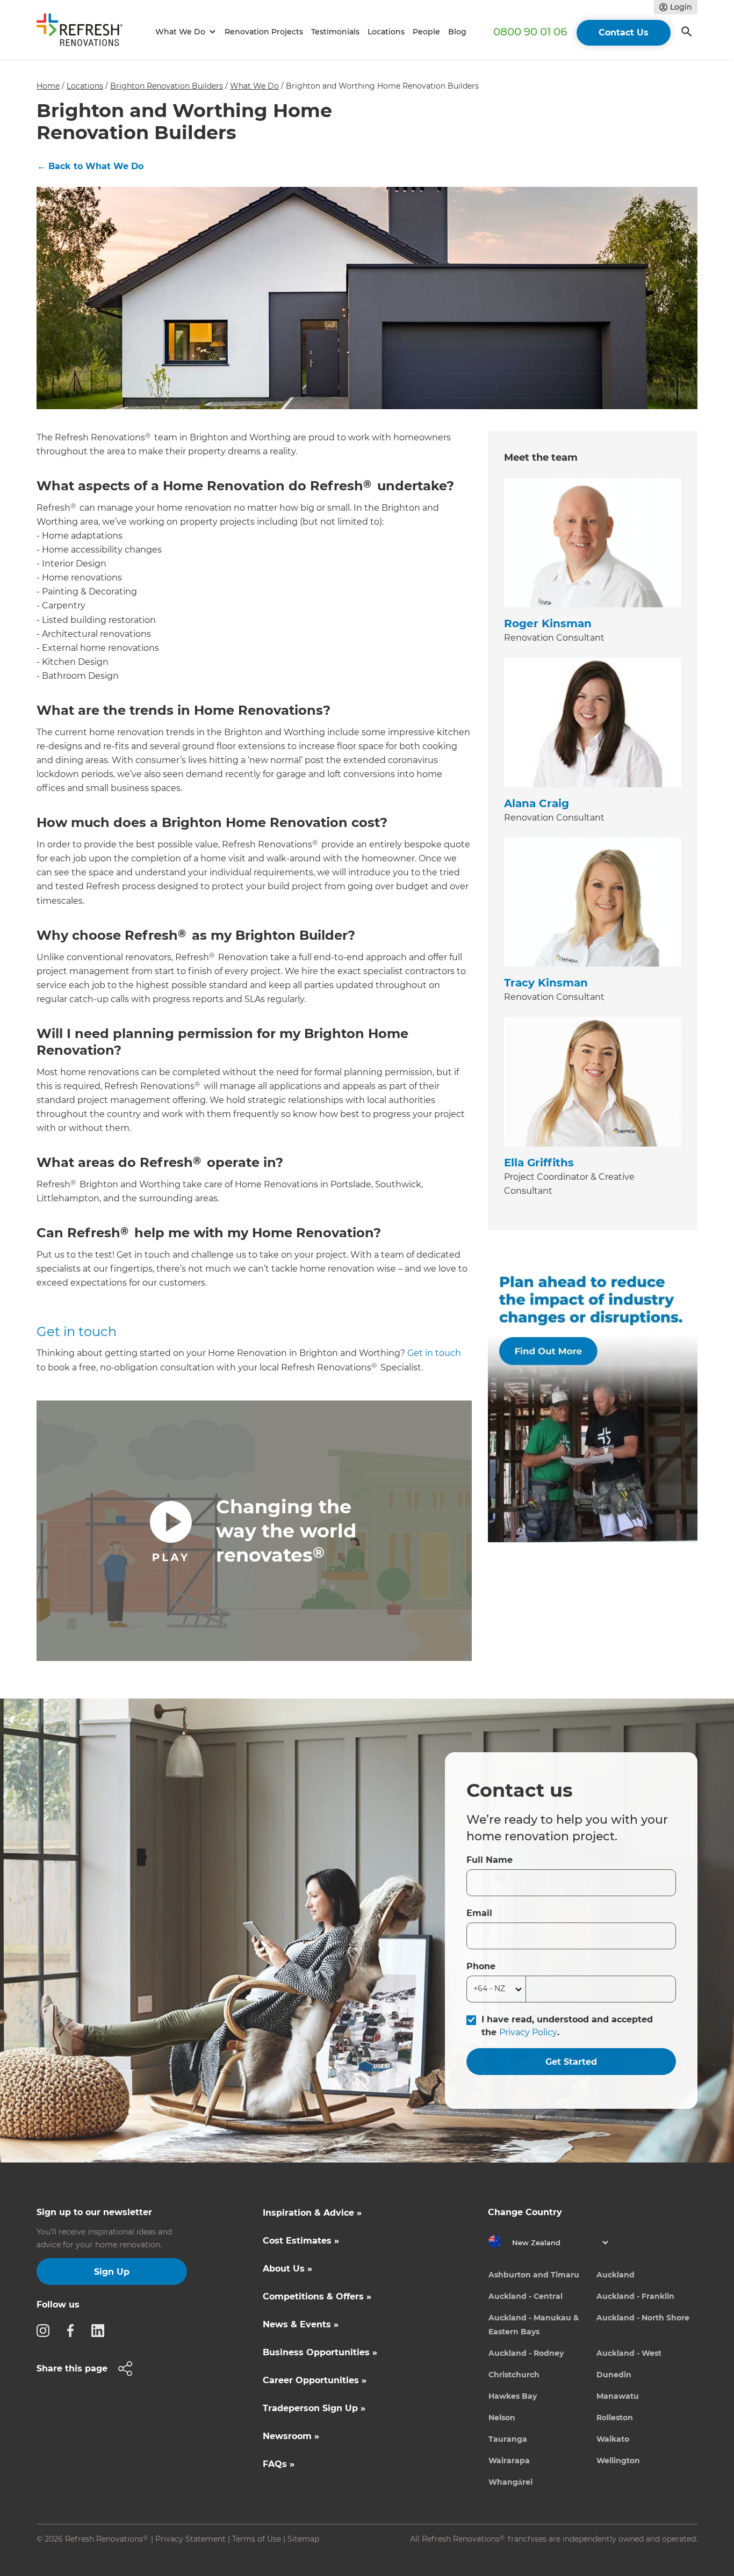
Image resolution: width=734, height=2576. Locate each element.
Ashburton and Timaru (534, 2275)
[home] (84, 32)
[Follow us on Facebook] (74, 2330)
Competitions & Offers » (317, 2296)
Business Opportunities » (320, 2352)
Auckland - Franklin (635, 2296)
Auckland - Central (526, 2296)
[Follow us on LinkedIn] (101, 2330)
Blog (457, 32)
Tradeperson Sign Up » (314, 2408)
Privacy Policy (528, 2032)
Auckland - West (629, 2353)
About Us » (287, 2269)
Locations (386, 32)
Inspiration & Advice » (312, 2213)
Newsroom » (291, 2436)
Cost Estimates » (301, 2241)
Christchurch (514, 2375)
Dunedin (614, 2375)
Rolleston (615, 2418)
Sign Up (112, 2272)
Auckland (616, 2275)
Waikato (613, 2439)
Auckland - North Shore (643, 2318)
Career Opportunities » (315, 2380)
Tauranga (508, 2439)
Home (48, 86)
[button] (184, 32)
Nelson (502, 2418)
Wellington (618, 2461)
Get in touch (77, 1331)
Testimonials (335, 32)
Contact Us (624, 32)
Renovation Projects (264, 32)
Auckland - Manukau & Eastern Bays (534, 2325)
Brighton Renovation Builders (167, 86)
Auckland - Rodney (526, 2353)
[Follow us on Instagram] (46, 2330)
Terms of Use (257, 2539)
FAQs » (279, 2464)
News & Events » (301, 2324)
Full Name (490, 1860)
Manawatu (618, 2396)
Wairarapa (509, 2461)
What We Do (254, 86)
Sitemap (303, 2539)
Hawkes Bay (513, 2396)
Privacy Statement (190, 2539)
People (426, 32)
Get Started (571, 2062)
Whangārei (510, 2482)
